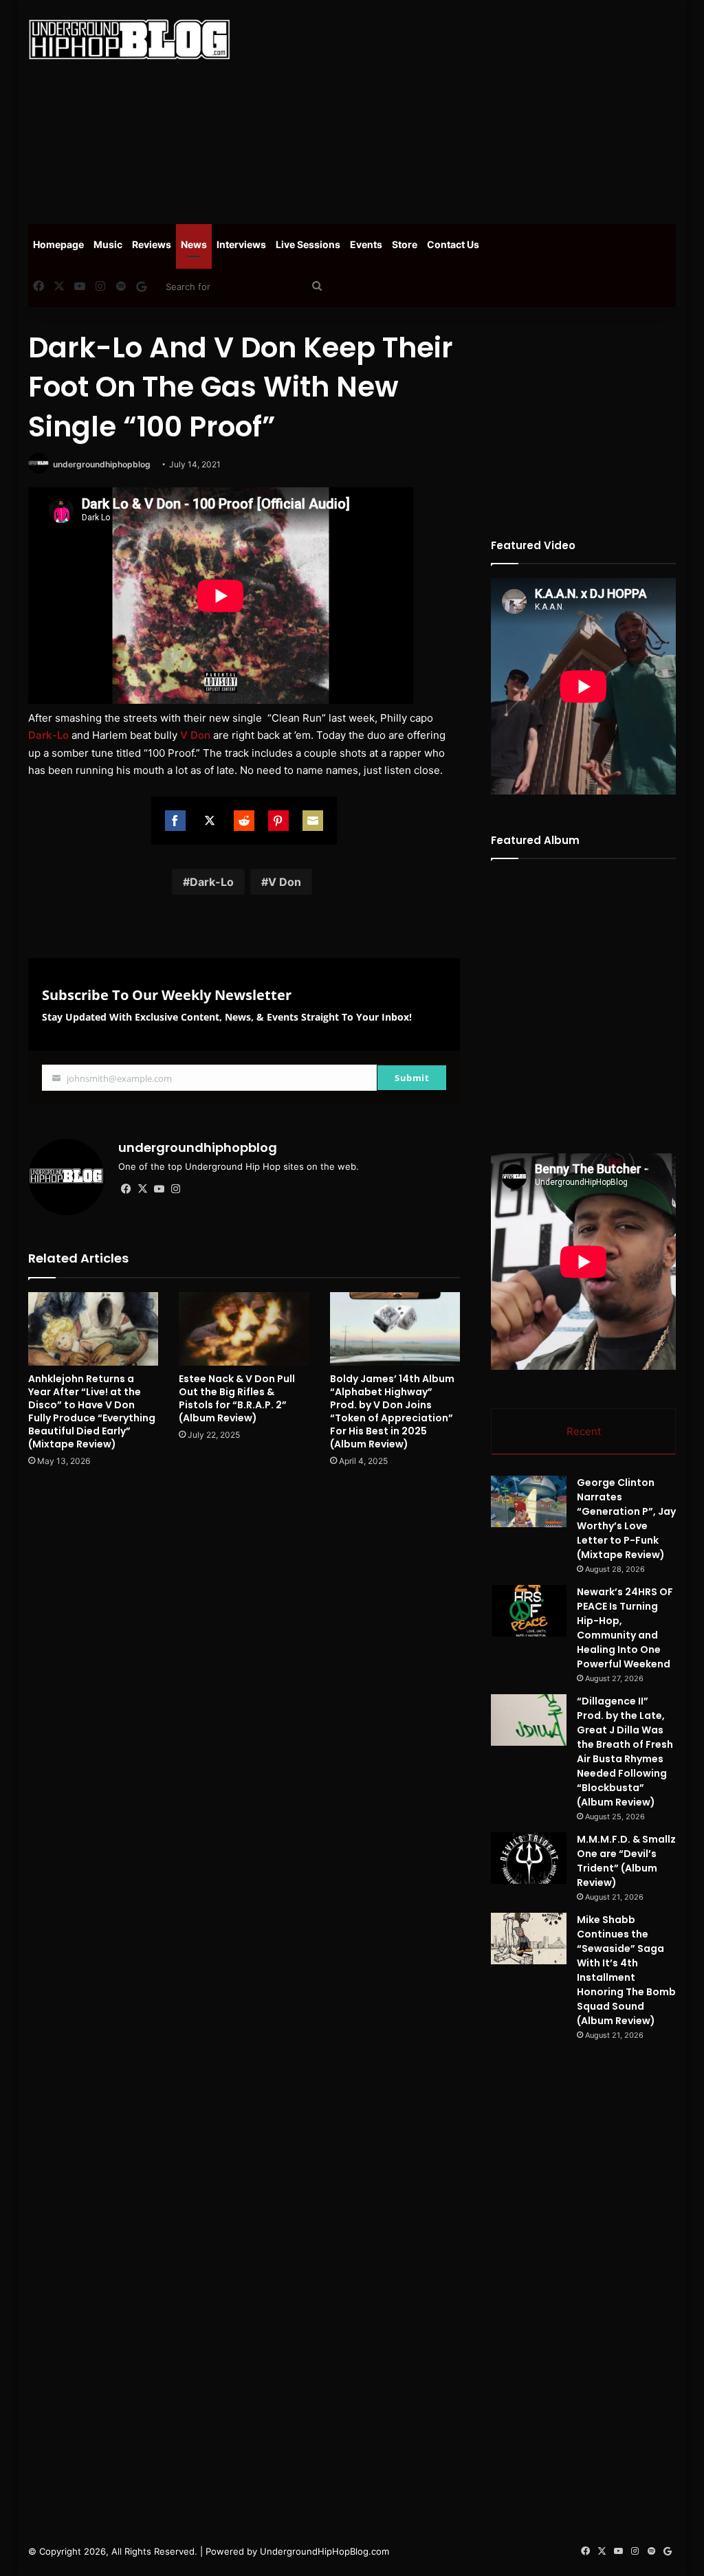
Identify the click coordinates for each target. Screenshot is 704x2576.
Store (405, 244)
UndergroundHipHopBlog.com (324, 2551)
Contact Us (453, 244)
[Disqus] (244, 1674)
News (194, 244)
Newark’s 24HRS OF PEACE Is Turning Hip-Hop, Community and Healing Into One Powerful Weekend (625, 1628)
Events (366, 244)
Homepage (58, 244)
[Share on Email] (313, 821)
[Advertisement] (477, 110)
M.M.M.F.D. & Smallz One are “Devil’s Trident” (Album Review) (626, 1861)
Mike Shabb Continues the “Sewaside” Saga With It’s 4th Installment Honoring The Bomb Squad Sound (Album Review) (626, 1970)
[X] (143, 1189)
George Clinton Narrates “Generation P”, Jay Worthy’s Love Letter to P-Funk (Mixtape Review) (626, 1519)
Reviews (152, 244)
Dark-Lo (48, 735)
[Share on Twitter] (210, 821)
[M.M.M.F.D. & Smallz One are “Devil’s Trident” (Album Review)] (529, 1858)
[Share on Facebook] (175, 821)
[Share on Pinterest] (278, 821)
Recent (584, 1431)
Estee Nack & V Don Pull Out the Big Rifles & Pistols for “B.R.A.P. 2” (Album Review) (237, 1398)
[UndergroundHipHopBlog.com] (129, 40)
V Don (195, 735)
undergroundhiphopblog (102, 464)
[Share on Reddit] (244, 821)
